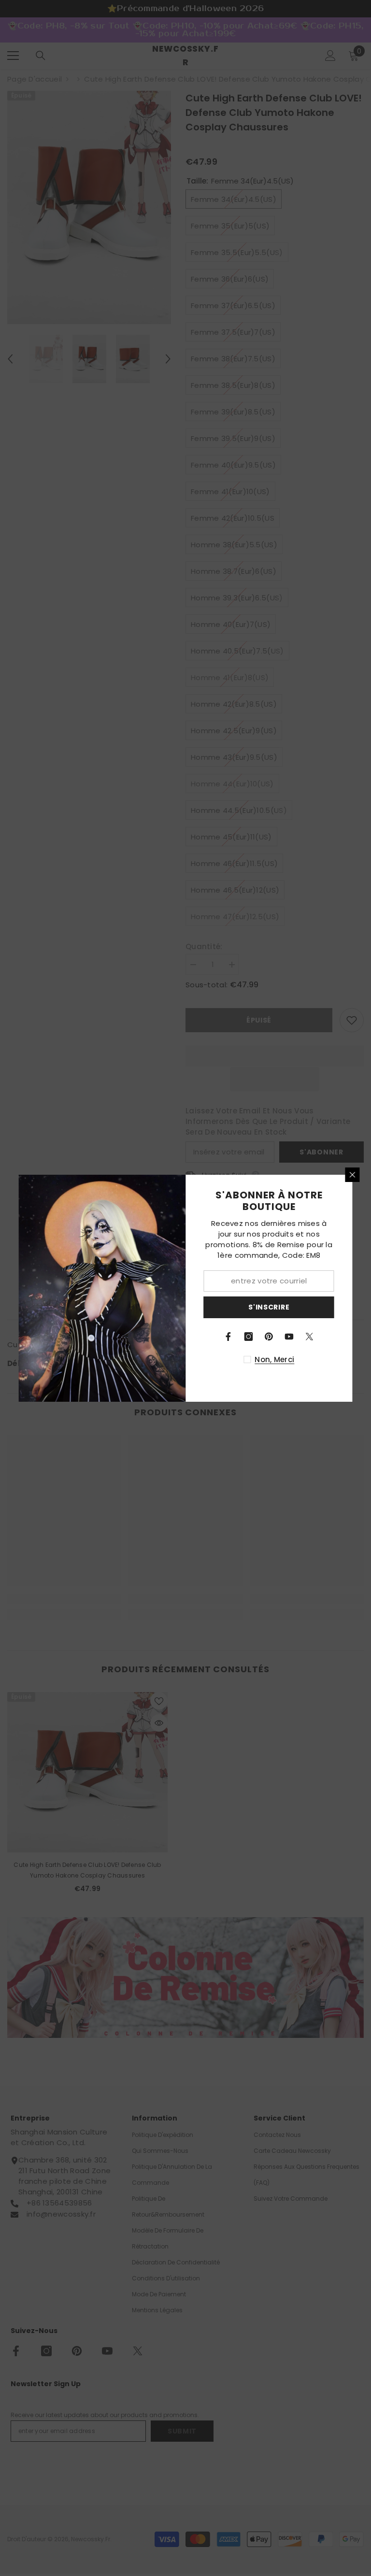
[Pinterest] (269, 1337)
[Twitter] (310, 1337)
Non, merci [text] (274, 1359)
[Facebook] (228, 1337)
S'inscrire (269, 1307)
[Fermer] (353, 1175)
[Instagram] (249, 1337)
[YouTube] (289, 1337)
